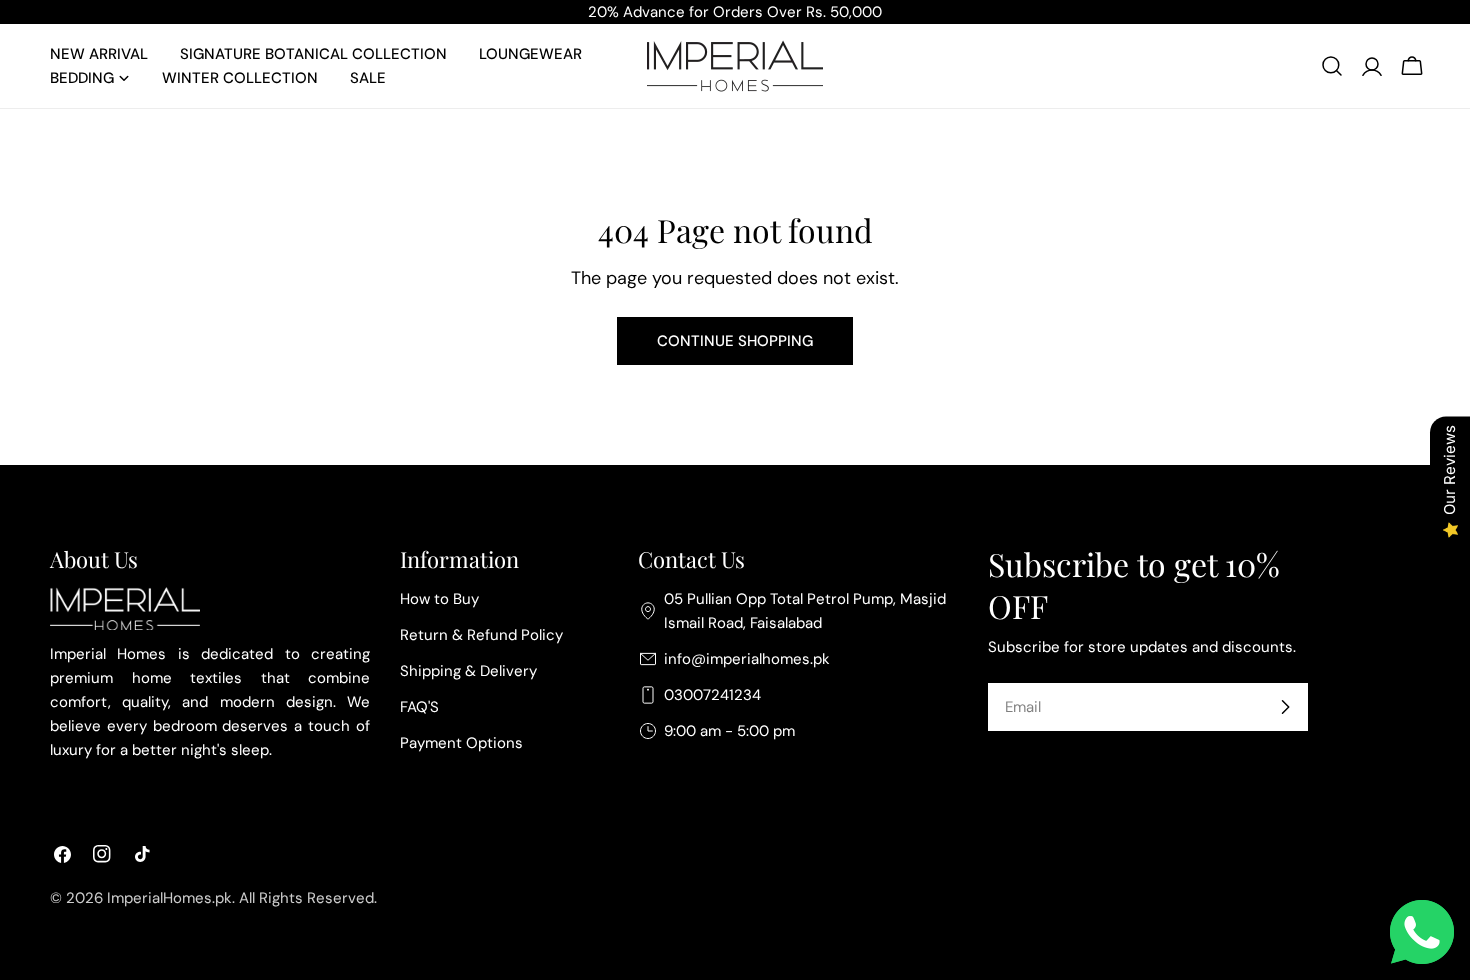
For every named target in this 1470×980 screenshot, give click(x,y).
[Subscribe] (1285, 707)
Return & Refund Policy (481, 635)
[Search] (1332, 66)
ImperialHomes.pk (169, 898)
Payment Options (461, 743)
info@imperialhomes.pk (747, 659)
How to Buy (439, 599)
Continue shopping (735, 341)
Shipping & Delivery (468, 671)
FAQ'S (419, 707)
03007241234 (712, 695)
